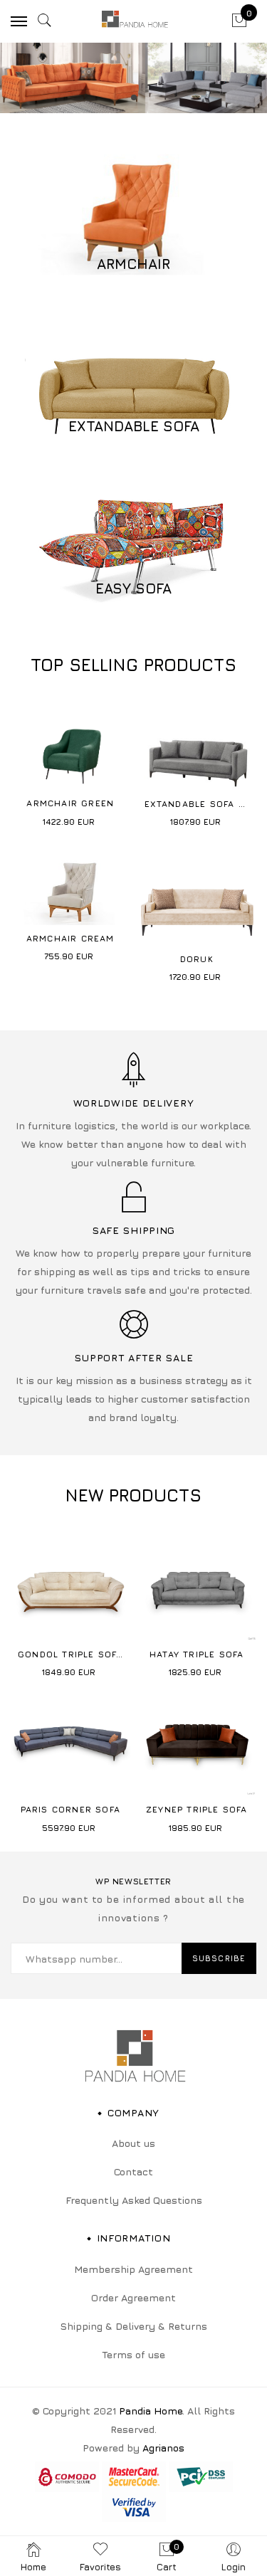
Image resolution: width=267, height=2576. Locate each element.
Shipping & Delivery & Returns (133, 2326)
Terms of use (133, 2354)
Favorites (100, 2567)
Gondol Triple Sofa (70, 1654)
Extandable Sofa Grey (204, 804)
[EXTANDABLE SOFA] (133, 385)
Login (234, 2567)
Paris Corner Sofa (70, 1809)
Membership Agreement (133, 2269)
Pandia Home (151, 2411)
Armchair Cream (70, 938)
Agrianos (163, 2448)
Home (33, 2567)
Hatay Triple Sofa (197, 1654)
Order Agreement (133, 2297)
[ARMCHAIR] (133, 222)
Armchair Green (70, 803)
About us (133, 2143)
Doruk (197, 959)
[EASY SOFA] (133, 547)
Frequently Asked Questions (134, 2200)
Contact (133, 2171)
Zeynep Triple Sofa (197, 1809)
